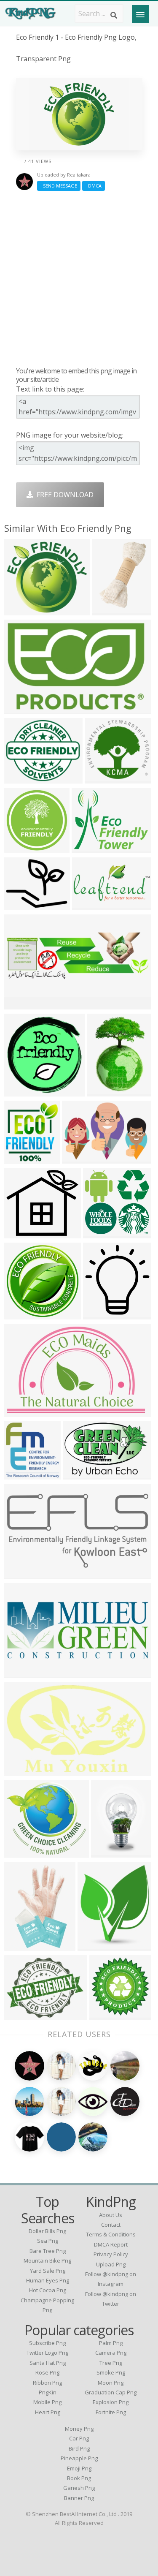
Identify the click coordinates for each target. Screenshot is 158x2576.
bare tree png (48, 2251)
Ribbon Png (47, 2383)
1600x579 (22, 1004)
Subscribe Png (47, 2343)
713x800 (20, 1158)
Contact (111, 2225)
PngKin (48, 2392)
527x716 (107, 1852)
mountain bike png (47, 2260)
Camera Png (111, 2353)
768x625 (20, 2014)
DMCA (94, 186)
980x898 (20, 1233)
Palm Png (111, 2343)
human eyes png (48, 2280)
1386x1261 (23, 1852)
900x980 (99, 1314)
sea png (48, 2241)
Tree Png (111, 2363)
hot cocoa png (48, 2290)
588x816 (103, 1091)
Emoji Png (79, 2468)
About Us (111, 2215)
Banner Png (79, 2498)
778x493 (20, 708)
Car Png (79, 2438)
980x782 (20, 904)
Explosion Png (111, 2402)
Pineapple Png (79, 2458)
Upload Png (111, 2264)
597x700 (93, 1945)
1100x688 (22, 1411)
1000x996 (22, 847)
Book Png (79, 2478)
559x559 (20, 1314)
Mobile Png (47, 2402)
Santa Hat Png (48, 2363)
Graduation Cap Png (111, 2392)
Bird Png (79, 2448)
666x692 (20, 1474)
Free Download (63, 495)
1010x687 (79, 1158)
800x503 (20, 1770)
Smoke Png (111, 2372)
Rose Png (47, 2372)
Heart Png (48, 2412)
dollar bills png (47, 2231)
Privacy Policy (111, 2254)
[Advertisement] (79, 279)
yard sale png (48, 2271)
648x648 (20, 610)
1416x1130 (91, 847)
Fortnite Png (111, 2412)
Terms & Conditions (111, 2234)
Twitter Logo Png (47, 2353)
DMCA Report (111, 2244)
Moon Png (111, 2383)
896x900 (105, 2014)
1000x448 (22, 1672)
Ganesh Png (79, 2488)
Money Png (79, 2429)
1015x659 (80, 1474)
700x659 (100, 778)
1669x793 (90, 904)
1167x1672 (23, 1945)
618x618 (99, 1233)
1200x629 (22, 1573)
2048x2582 (111, 610)
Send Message (59, 186)
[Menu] (140, 14)
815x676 (20, 778)
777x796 (20, 1091)
